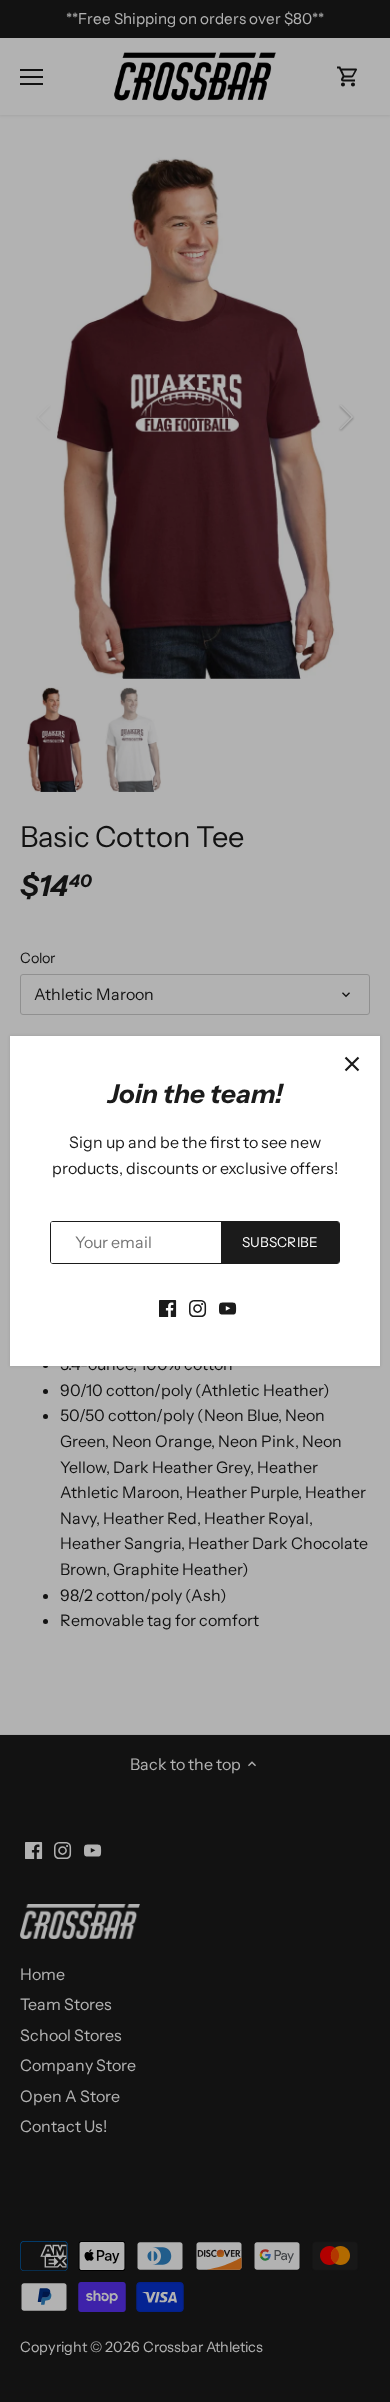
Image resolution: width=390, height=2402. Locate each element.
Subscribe (280, 1242)
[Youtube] (227, 1307)
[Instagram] (197, 1307)
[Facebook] (167, 1307)
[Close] (352, 1064)
